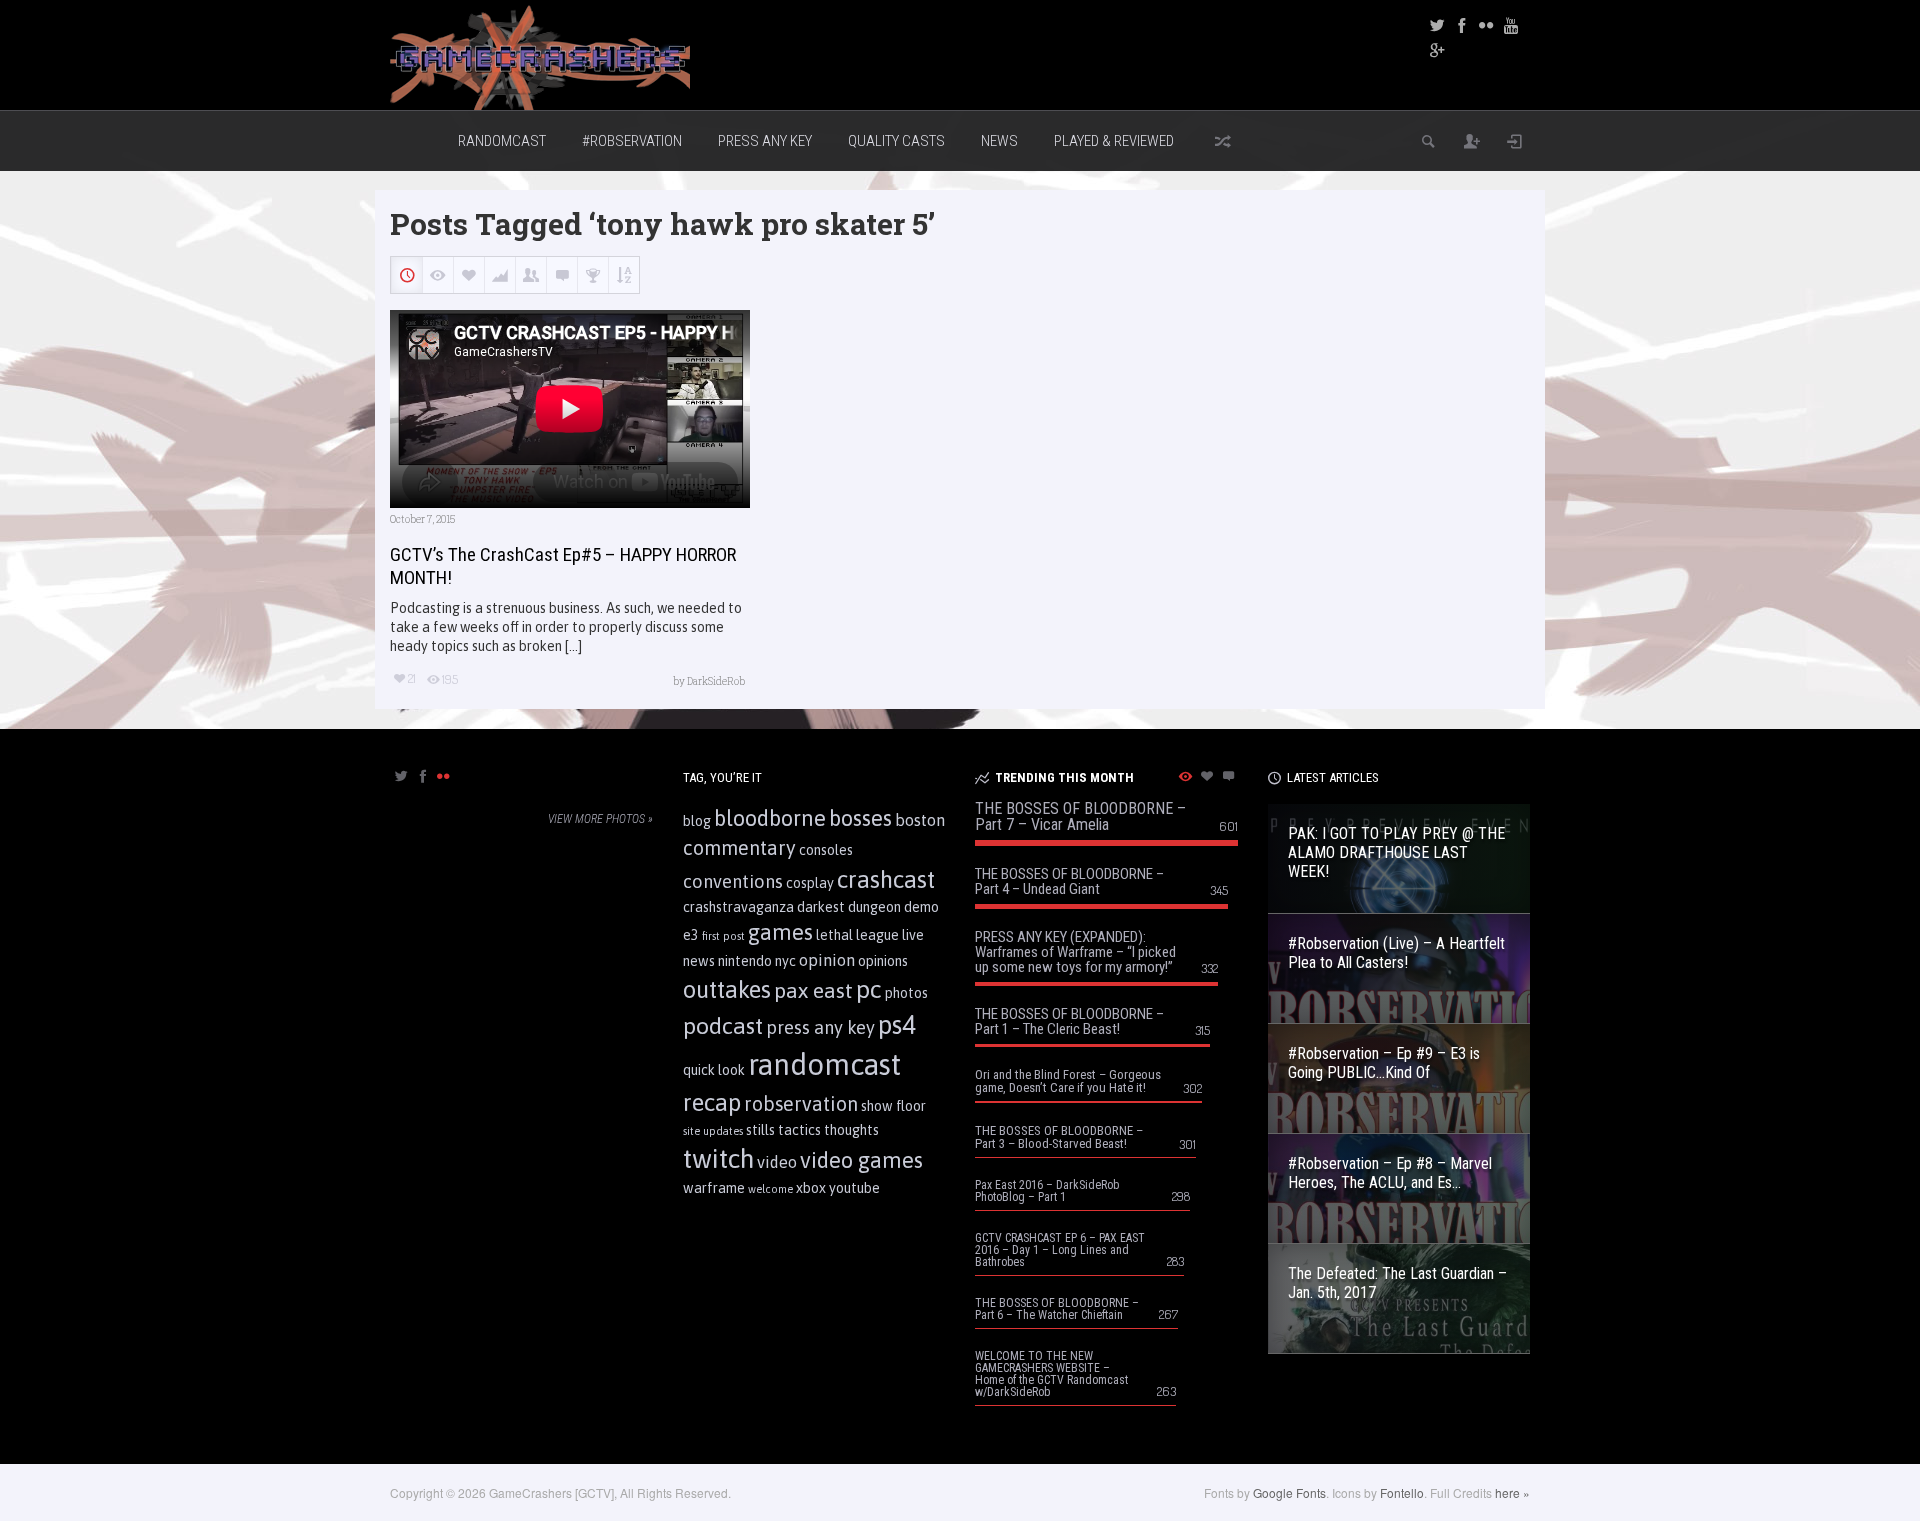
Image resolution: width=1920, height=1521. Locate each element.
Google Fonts (1289, 1492)
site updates (713, 1131)
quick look (714, 1070)
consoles (826, 850)
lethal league (857, 935)
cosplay (810, 883)
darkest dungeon (849, 907)
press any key (820, 1027)
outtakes (727, 989)
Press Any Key (765, 141)
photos (906, 993)
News (999, 141)
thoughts (851, 1130)
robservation (801, 1104)
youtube (854, 1188)
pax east (813, 990)
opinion (827, 960)
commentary (739, 848)
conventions (733, 881)
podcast (723, 1025)
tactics (799, 1130)
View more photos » (600, 819)
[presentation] (400, 777)
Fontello (1402, 1492)
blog (697, 821)
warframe (714, 1188)
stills (760, 1130)
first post (723, 936)
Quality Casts (896, 141)
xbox (811, 1188)
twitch (718, 1158)
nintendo (745, 961)
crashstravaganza (738, 907)
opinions (883, 961)
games (780, 932)
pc (869, 989)
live (913, 935)
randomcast (824, 1064)
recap (712, 1102)
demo (921, 907)
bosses (860, 818)
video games (861, 1160)
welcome (770, 1189)
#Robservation (632, 141)
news (699, 961)
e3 (691, 935)
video (777, 1162)
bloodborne (770, 818)
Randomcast (502, 141)
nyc (785, 961)
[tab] (400, 782)
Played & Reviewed (1114, 141)
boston (920, 820)
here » (1512, 1492)
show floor (893, 1106)
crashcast (886, 879)
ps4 (897, 1024)
